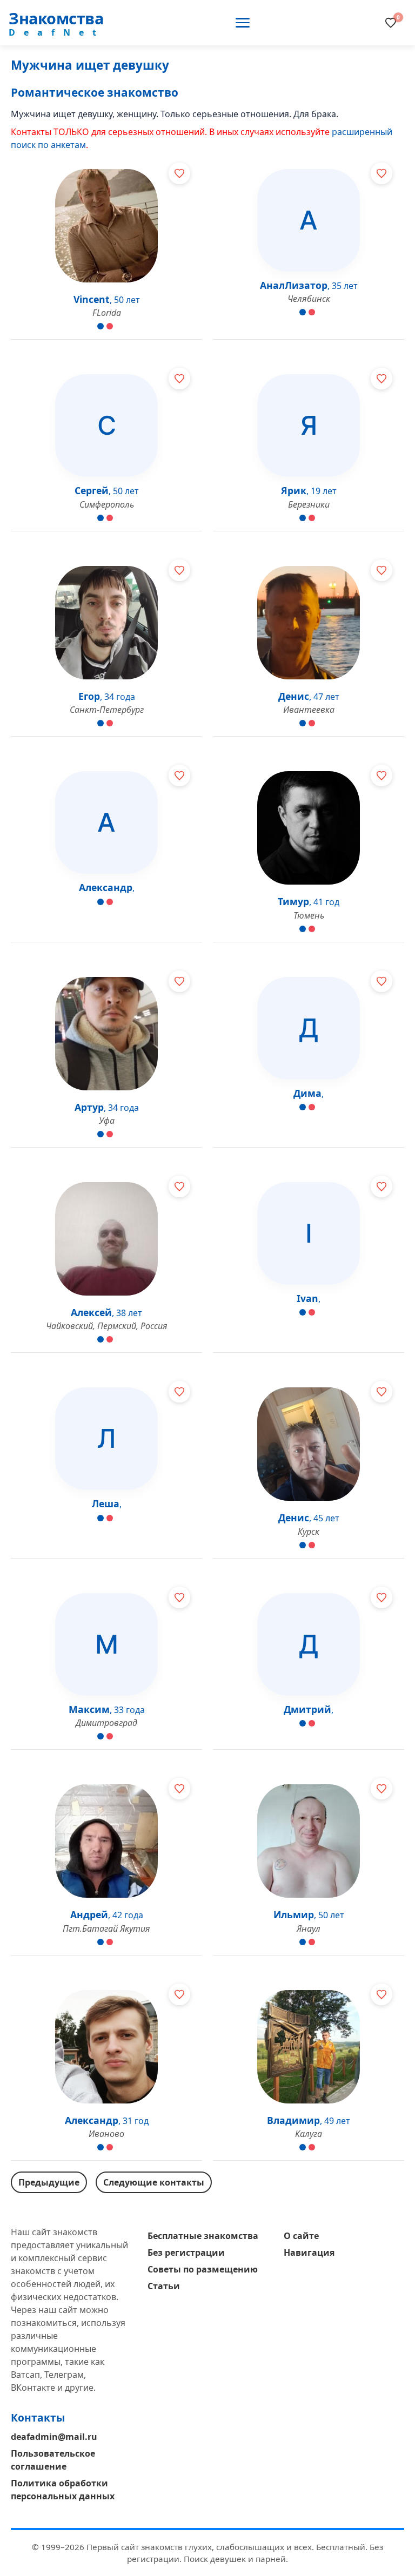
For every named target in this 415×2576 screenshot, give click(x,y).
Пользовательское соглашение (53, 2460)
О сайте (301, 2236)
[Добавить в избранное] (179, 173)
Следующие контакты (154, 2182)
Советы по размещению (203, 2269)
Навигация (309, 2253)
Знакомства (56, 18)
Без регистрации (186, 2253)
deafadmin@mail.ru (54, 2437)
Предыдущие (49, 2182)
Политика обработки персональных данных (63, 2490)
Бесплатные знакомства (203, 2236)
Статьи (164, 2286)
